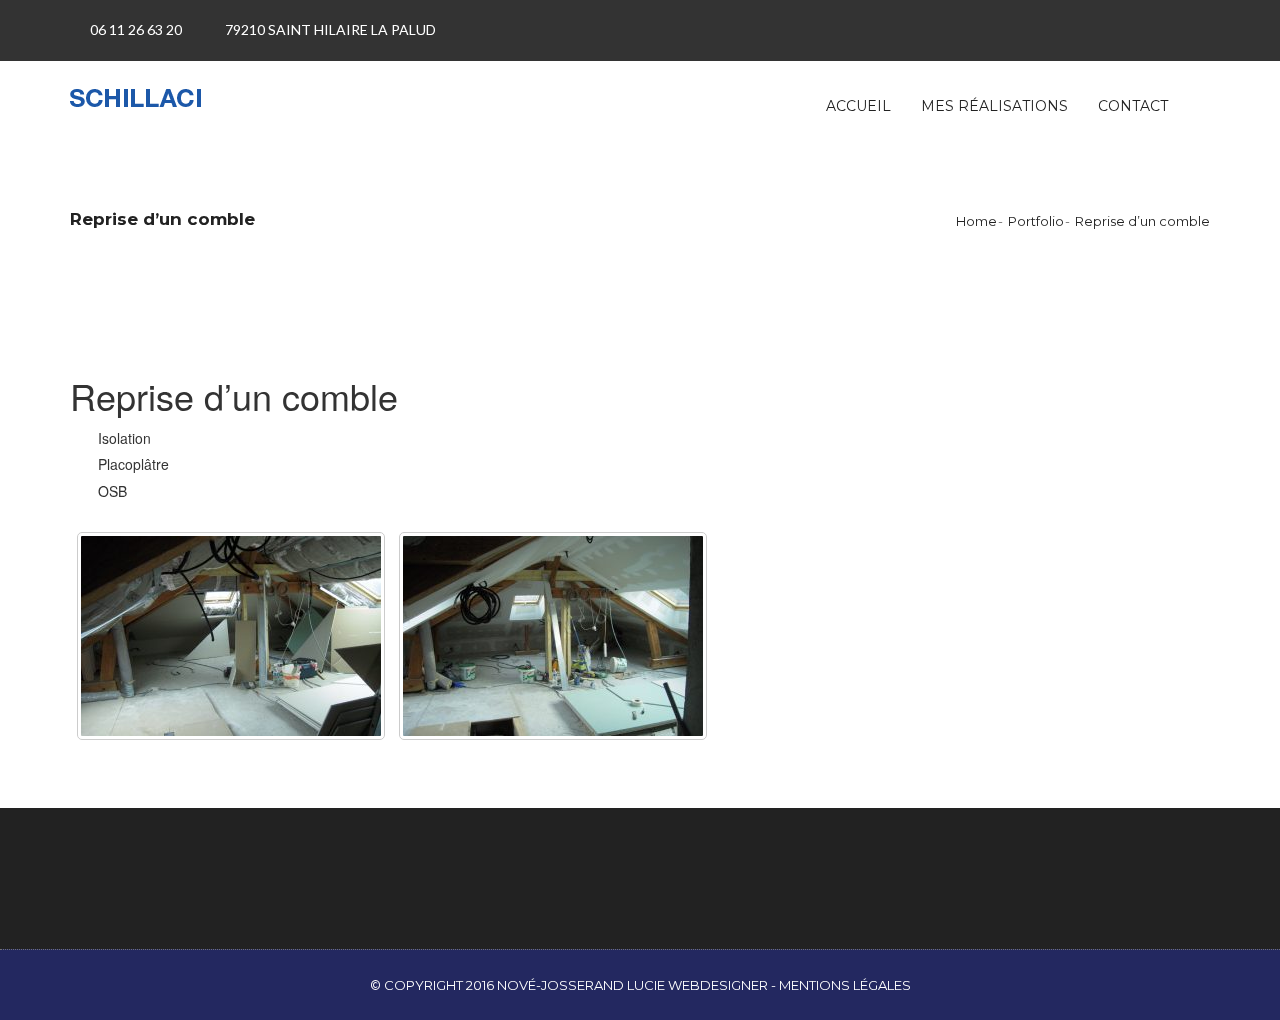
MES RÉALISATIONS (994, 106)
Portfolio (1036, 221)
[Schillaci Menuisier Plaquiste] (156, 96)
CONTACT (1133, 106)
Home (976, 221)
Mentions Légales (845, 985)
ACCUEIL (858, 106)
